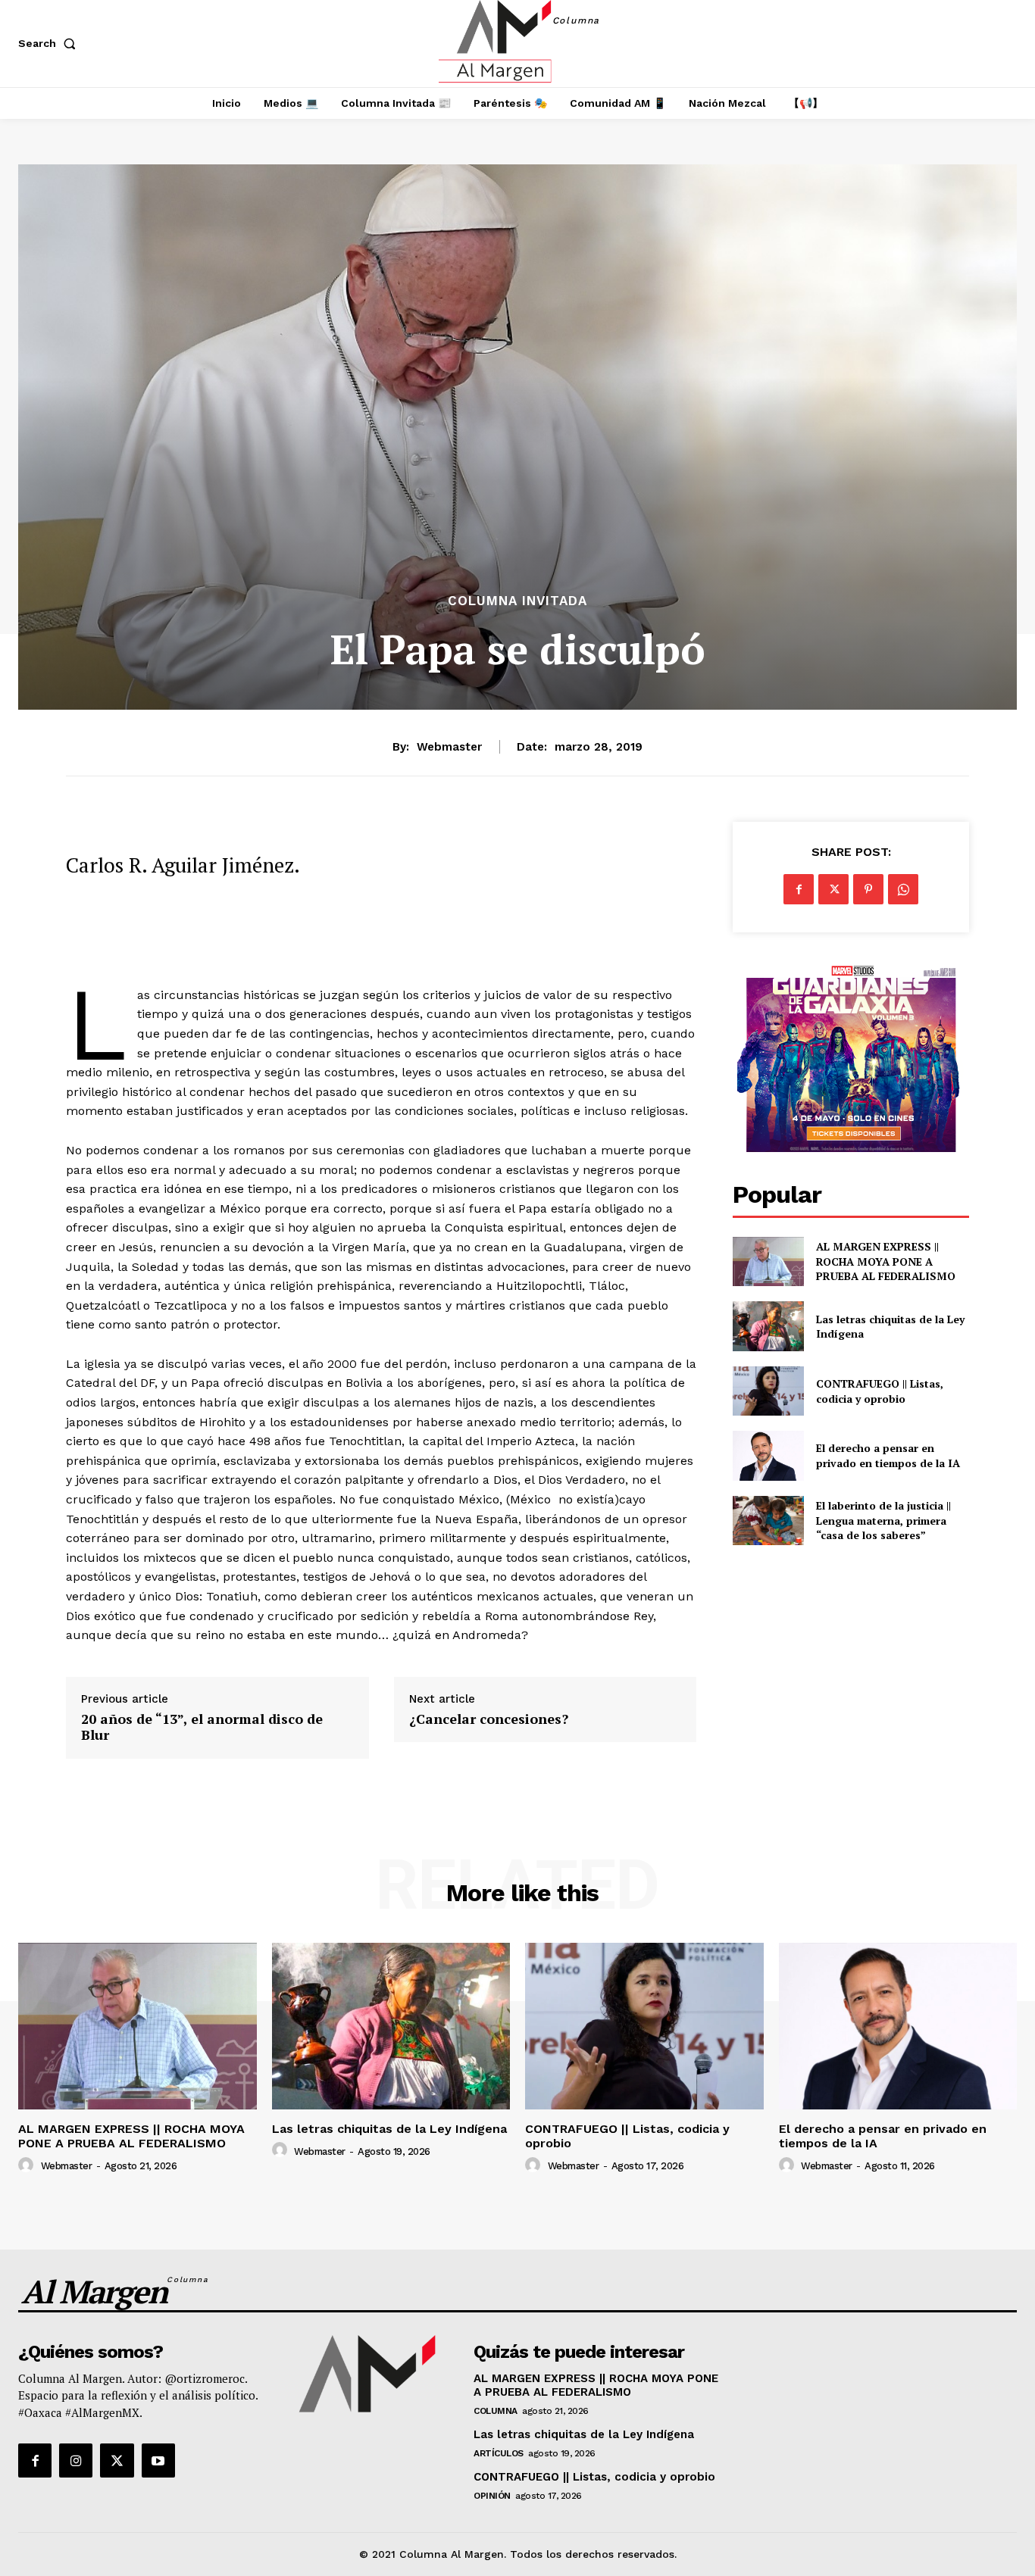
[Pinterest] (868, 889)
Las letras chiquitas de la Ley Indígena (890, 1327)
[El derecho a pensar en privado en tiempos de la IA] (768, 1455)
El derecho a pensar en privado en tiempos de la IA (888, 1455)
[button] (50, 43)
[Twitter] (833, 889)
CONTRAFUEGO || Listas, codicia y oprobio (880, 1391)
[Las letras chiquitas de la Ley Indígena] (768, 1326)
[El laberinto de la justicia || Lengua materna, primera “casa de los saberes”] (768, 1521)
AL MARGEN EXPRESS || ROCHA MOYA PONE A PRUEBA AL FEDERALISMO (887, 1261)
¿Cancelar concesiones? (489, 1719)
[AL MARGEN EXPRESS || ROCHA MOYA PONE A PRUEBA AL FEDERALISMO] (768, 1261)
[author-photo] (28, 2165)
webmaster (449, 747)
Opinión (492, 2496)
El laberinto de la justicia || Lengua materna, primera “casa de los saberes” (883, 1520)
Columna (496, 2411)
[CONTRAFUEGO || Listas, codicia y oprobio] (768, 1391)
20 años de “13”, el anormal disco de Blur (202, 1727)
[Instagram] (76, 2460)
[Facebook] (799, 889)
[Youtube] (158, 2460)
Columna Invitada (517, 601)
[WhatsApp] (903, 889)
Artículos (499, 2453)
